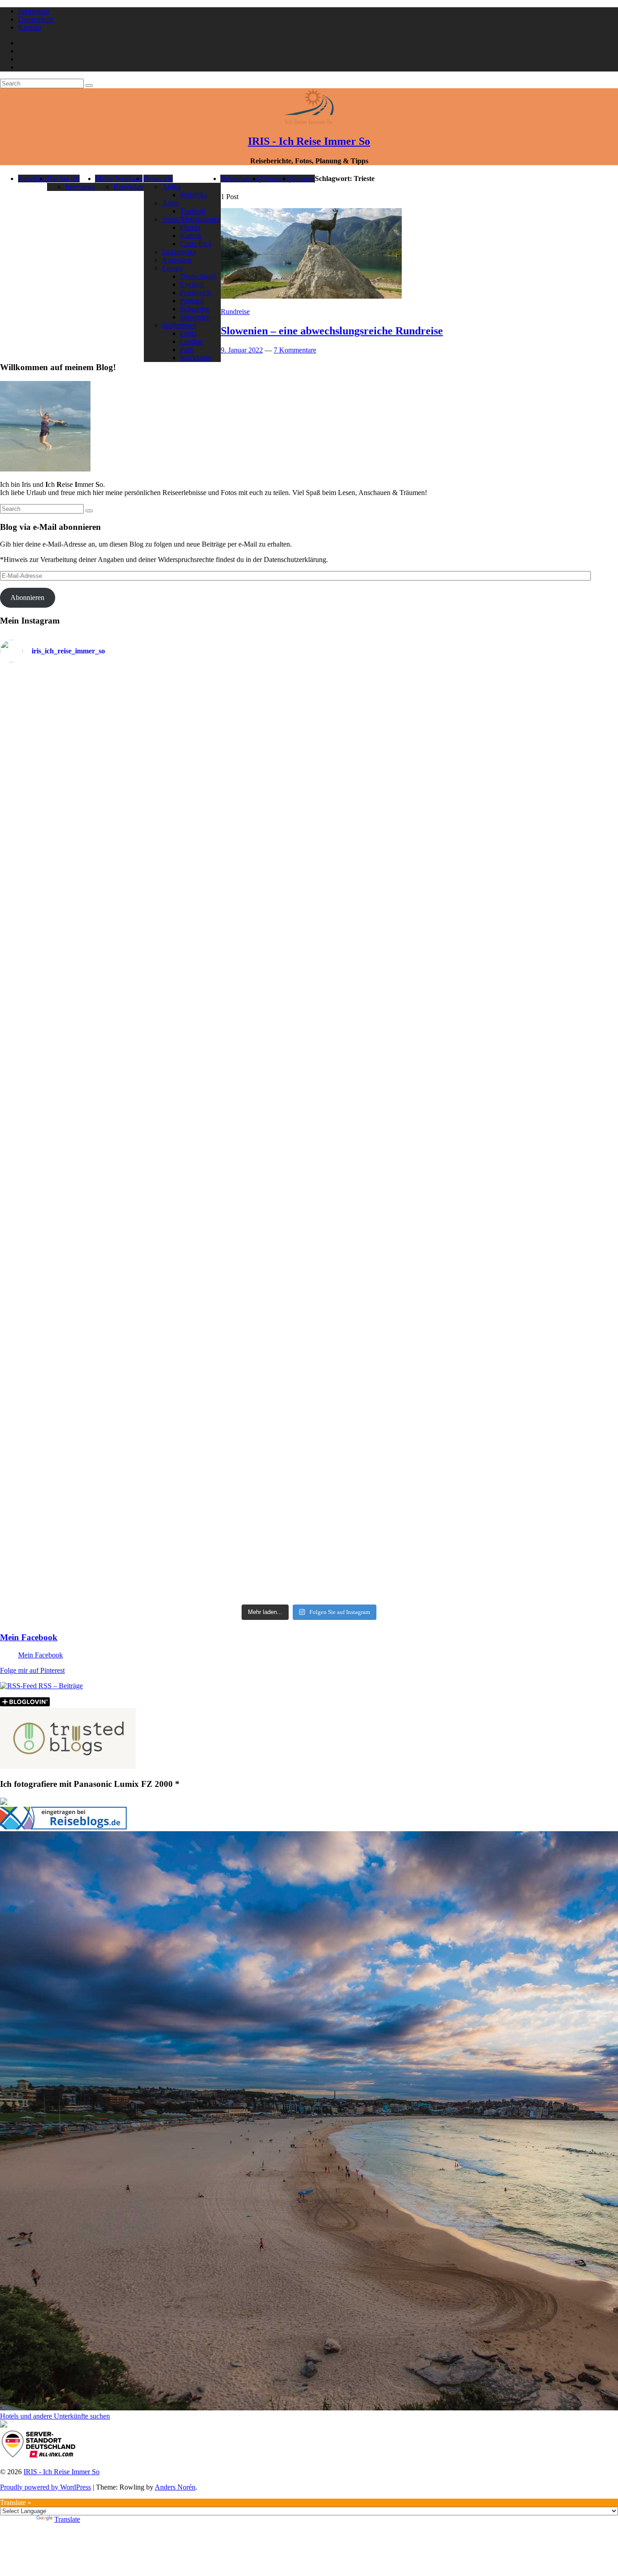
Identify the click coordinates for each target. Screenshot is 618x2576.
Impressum (34, 11)
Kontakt (30, 27)
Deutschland (198, 276)
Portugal (192, 301)
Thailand (193, 211)
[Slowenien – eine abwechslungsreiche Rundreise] (311, 296)
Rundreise (235, 312)
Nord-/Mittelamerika (191, 219)
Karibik (191, 236)
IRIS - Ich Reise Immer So (309, 141)
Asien (170, 203)
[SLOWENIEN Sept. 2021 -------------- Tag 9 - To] (387, 1407)
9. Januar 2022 (242, 350)
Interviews (80, 187)
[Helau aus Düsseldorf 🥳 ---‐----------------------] (231, 764)
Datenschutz (36, 19)
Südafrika (194, 195)
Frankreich (195, 293)
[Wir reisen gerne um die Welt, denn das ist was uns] (76, 1276)
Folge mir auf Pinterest (32, 1670)
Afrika (171, 187)
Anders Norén (175, 2487)
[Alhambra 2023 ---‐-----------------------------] (542, 796)
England (192, 284)
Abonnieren (27, 598)
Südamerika (179, 252)
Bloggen (302, 179)
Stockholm (195, 358)
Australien (177, 260)
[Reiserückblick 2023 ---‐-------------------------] (231, 1064)
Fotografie (275, 179)
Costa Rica (196, 244)
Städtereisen (179, 325)
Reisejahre (128, 187)
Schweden (195, 309)
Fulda (188, 333)
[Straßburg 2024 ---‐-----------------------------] (387, 801)
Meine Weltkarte (119, 179)
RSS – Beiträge (60, 1686)
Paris (187, 350)
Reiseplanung (240, 179)
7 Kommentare (295, 350)
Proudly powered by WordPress (45, 2487)
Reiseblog (32, 179)
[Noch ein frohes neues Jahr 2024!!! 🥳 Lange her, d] (387, 1082)
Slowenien (195, 317)
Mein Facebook (29, 1637)
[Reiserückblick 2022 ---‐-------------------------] (76, 1074)
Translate (67, 2519)
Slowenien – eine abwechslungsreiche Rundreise (332, 331)
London (191, 341)
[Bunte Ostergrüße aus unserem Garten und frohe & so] (231, 1264)
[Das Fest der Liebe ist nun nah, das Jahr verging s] (76, 722)
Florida (190, 227)
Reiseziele (158, 179)
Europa (172, 268)
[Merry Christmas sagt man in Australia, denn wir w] (542, 995)
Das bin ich (63, 179)
